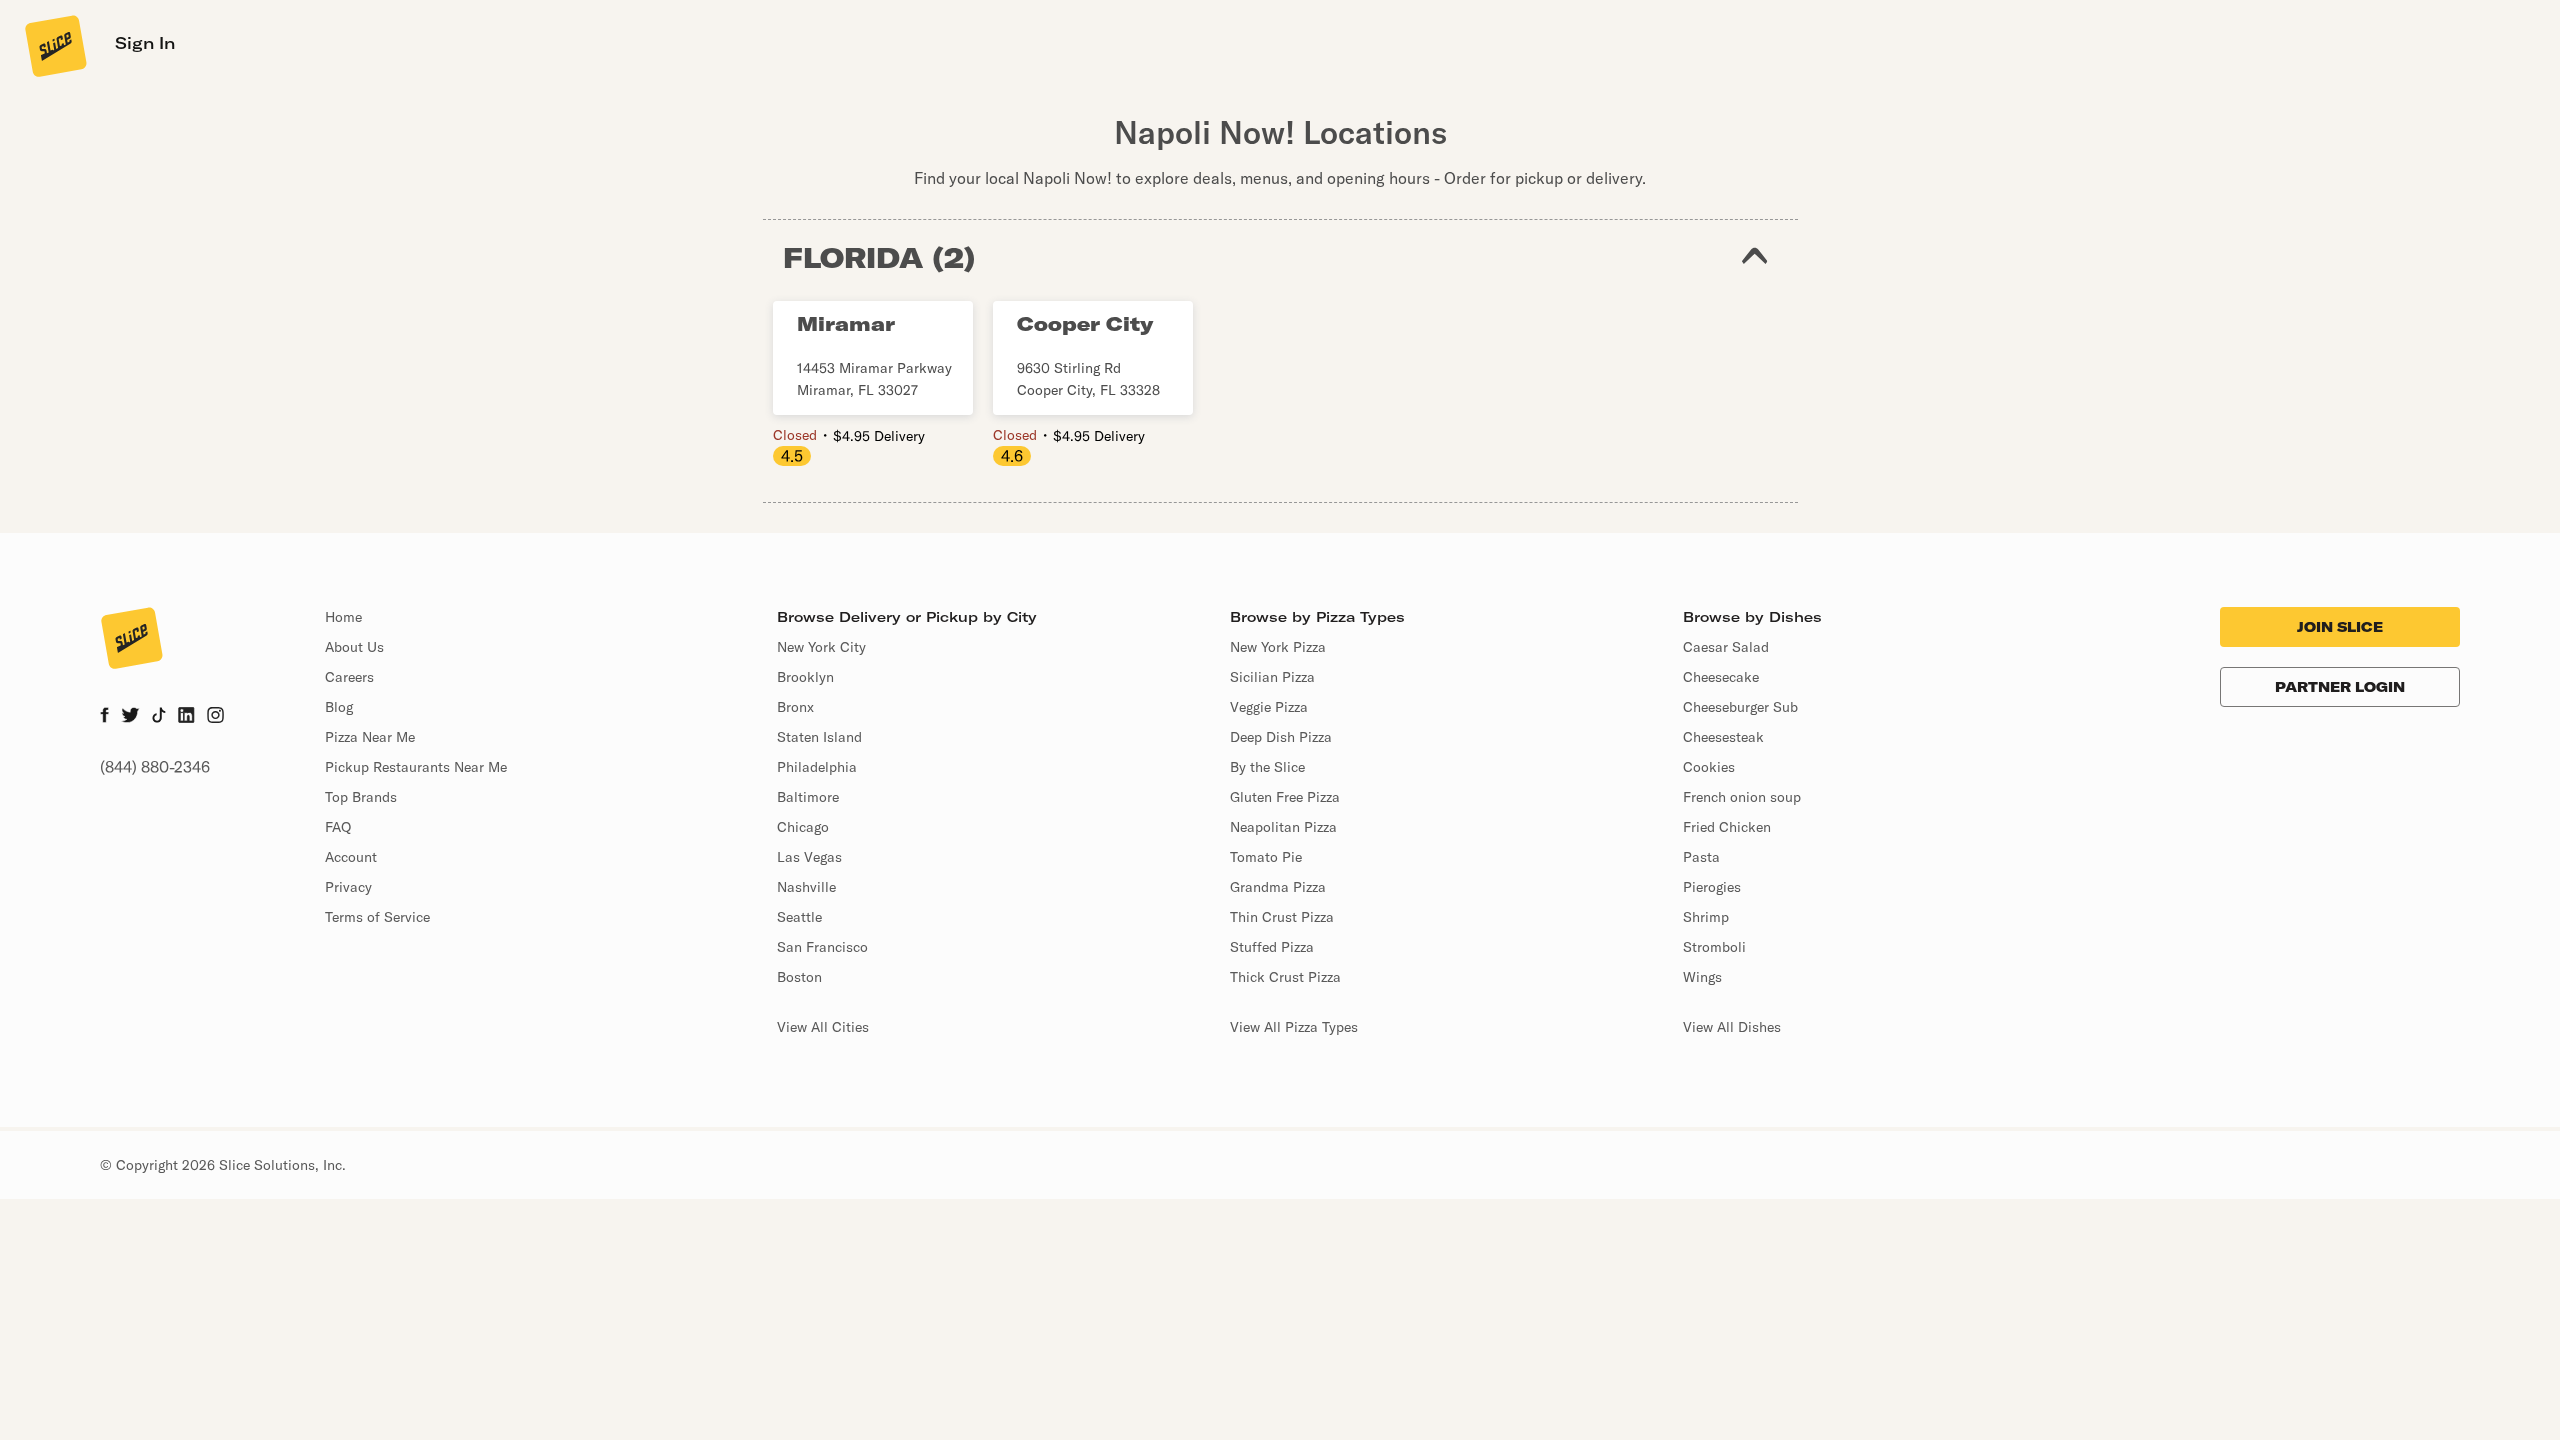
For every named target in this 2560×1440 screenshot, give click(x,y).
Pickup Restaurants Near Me (416, 767)
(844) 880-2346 (155, 767)
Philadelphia (817, 767)
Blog (339, 707)
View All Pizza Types (1294, 1027)
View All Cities (823, 1027)
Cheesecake (1721, 677)
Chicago (803, 827)
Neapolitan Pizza (1283, 827)
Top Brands (361, 797)
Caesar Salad (1726, 647)
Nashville (806, 887)
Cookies (1709, 767)
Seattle (799, 917)
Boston (799, 977)
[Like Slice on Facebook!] (104, 717)
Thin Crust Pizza (1282, 917)
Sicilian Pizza (1272, 677)
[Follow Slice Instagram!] (216, 717)
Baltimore (808, 797)
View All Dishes (1732, 1027)
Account (351, 857)
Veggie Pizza (1269, 707)
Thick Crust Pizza (1285, 977)
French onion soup (1742, 797)
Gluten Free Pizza (1285, 797)
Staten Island (819, 737)
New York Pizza (1278, 647)
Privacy (348, 887)
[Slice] (54, 45)
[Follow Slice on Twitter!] (130, 717)
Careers (349, 677)
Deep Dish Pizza (1281, 737)
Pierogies (1712, 887)
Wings (1702, 977)
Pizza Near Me (370, 737)
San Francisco (822, 947)
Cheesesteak (1723, 737)
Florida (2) (879, 257)
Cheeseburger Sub (1740, 707)
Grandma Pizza (1278, 887)
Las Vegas (809, 857)
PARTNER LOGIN (2340, 687)
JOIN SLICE (2340, 627)
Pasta (1701, 857)
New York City (821, 647)
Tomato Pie (1266, 857)
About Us (354, 647)
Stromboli (1714, 947)
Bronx (795, 707)
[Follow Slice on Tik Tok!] (159, 717)
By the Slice (1267, 767)
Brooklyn (805, 677)
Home (343, 617)
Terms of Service (377, 917)
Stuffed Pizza (1272, 947)
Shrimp (1706, 917)
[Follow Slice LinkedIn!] (186, 717)
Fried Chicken (1727, 827)
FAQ (338, 827)
